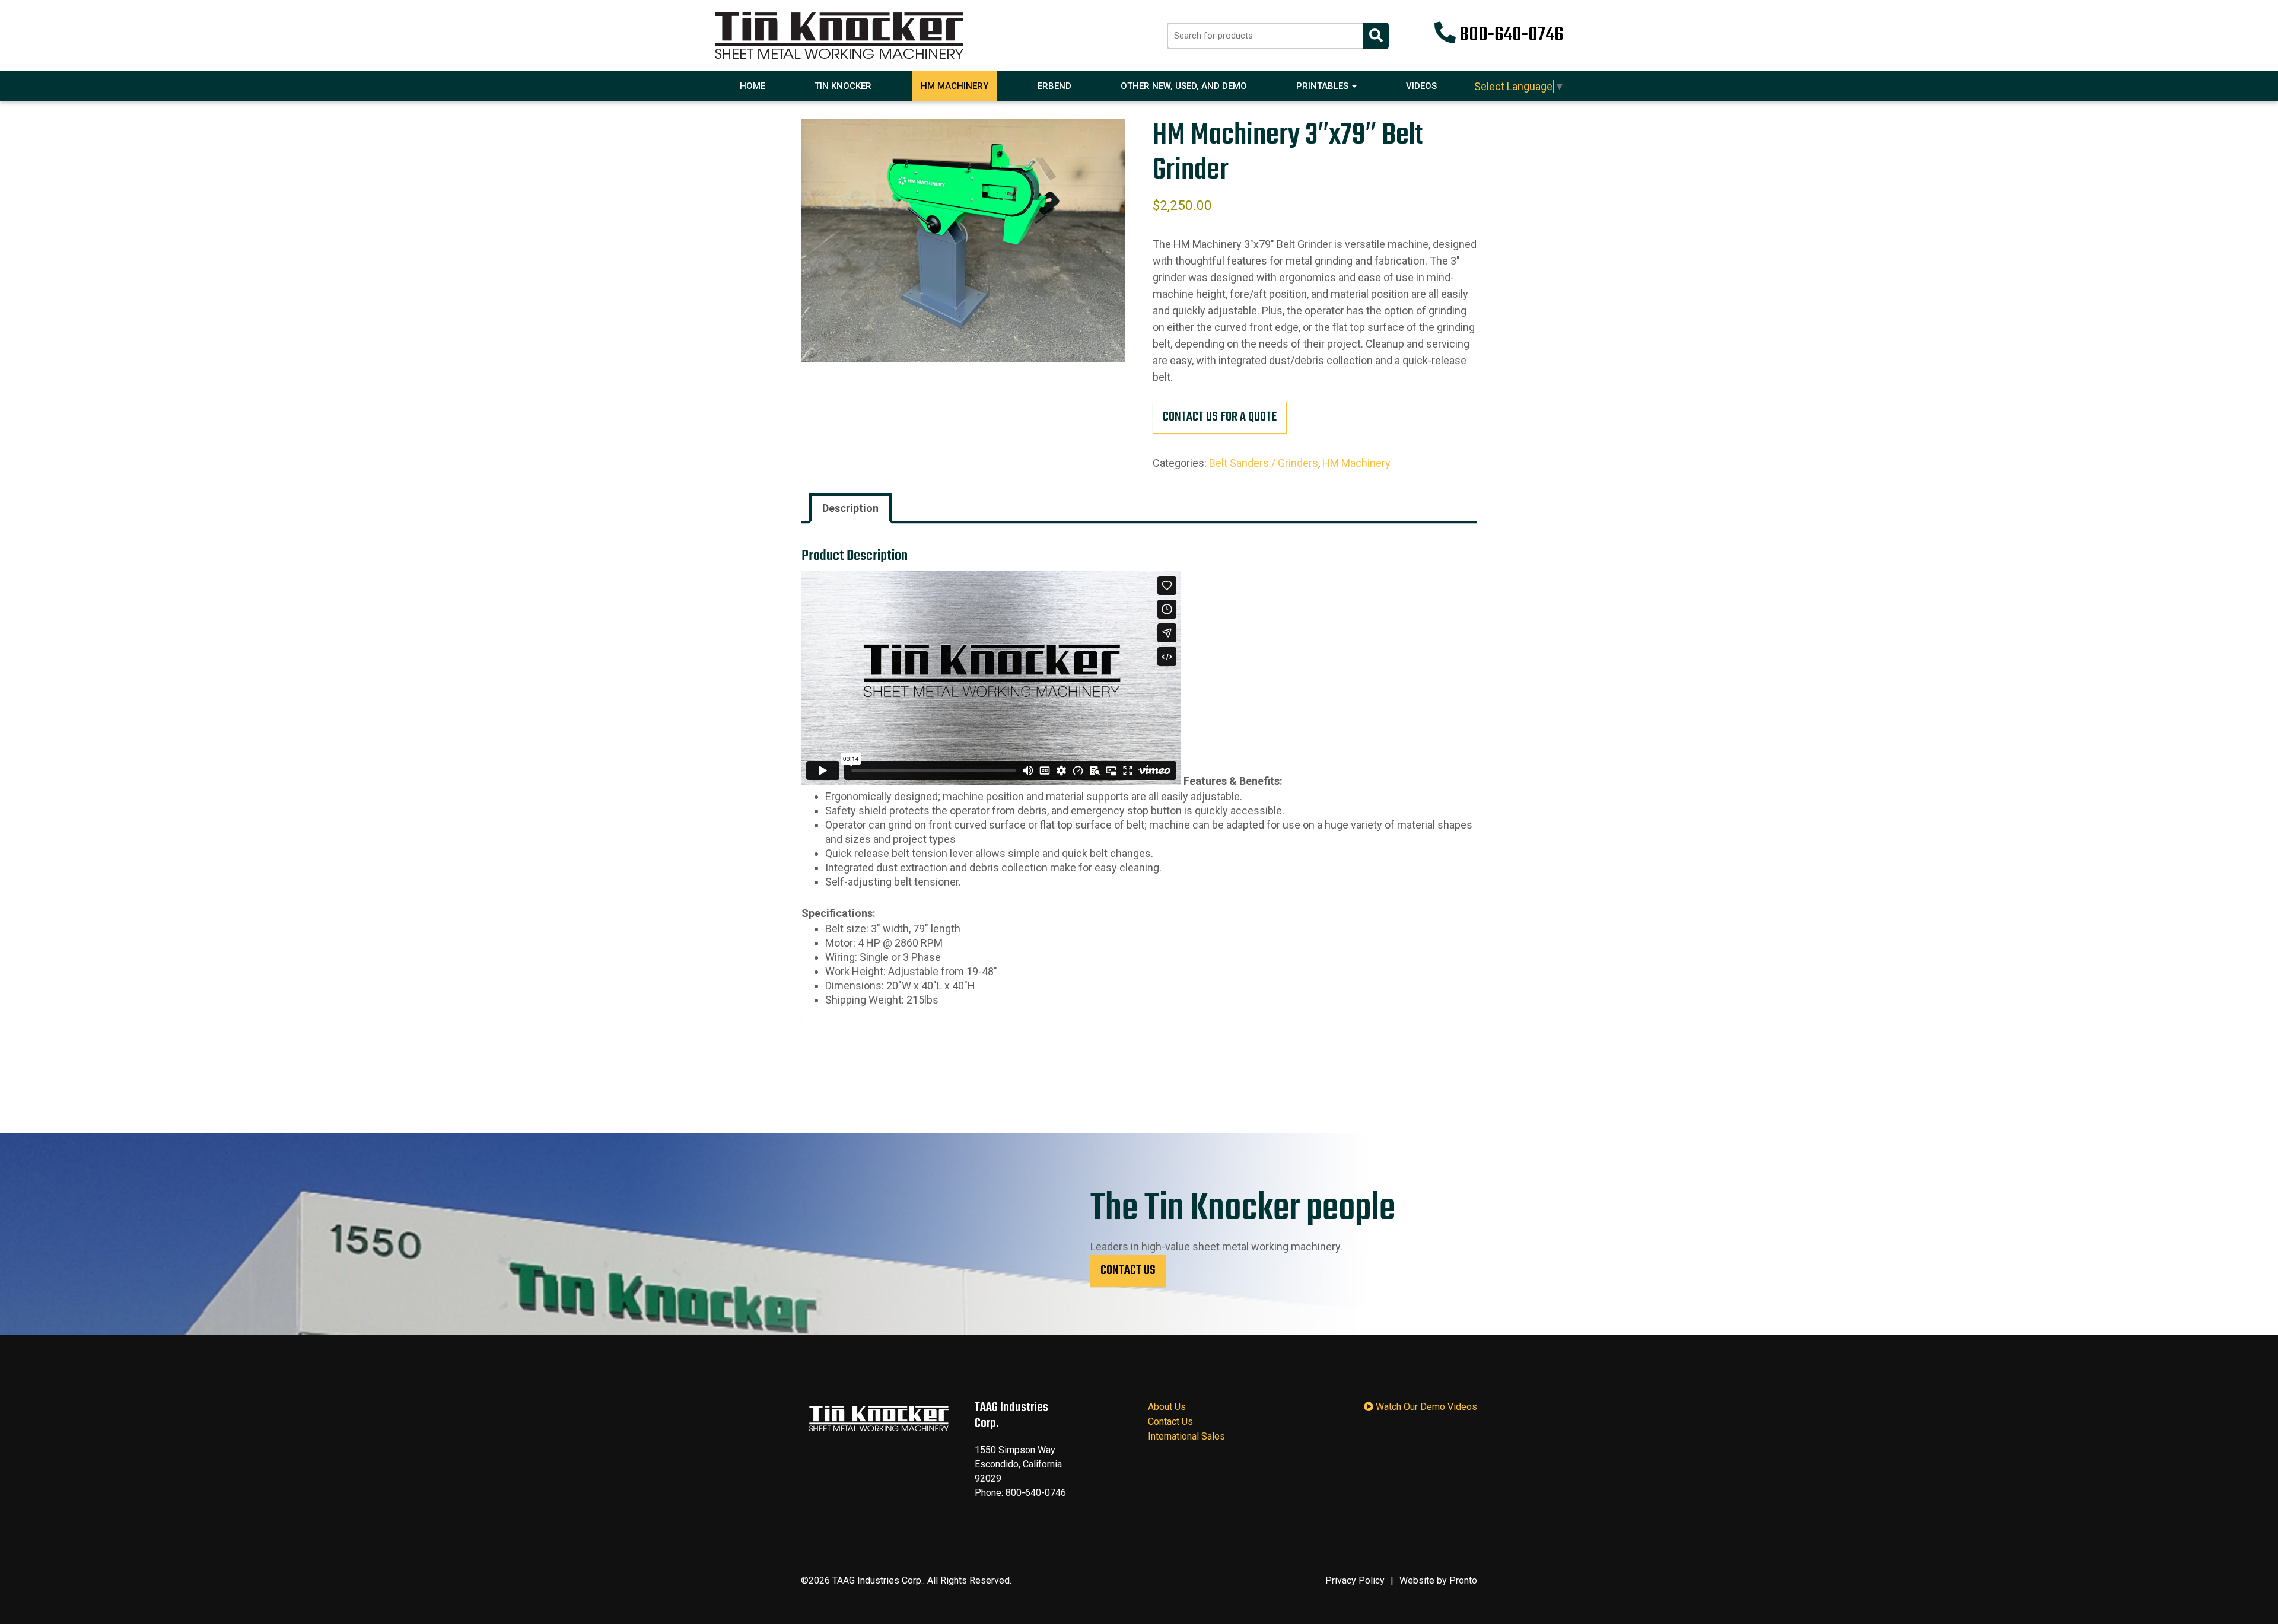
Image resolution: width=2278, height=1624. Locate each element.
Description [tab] (850, 508)
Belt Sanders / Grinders (1264, 463)
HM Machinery (955, 86)
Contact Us (1128, 1270)
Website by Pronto (1438, 1580)
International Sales (1186, 1436)
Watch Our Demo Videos (1425, 1407)
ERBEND (1054, 86)
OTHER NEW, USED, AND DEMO (1184, 86)
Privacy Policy (1355, 1580)
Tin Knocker (843, 86)
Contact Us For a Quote (1220, 417)
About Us (1167, 1407)
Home (753, 86)
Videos (1421, 86)
